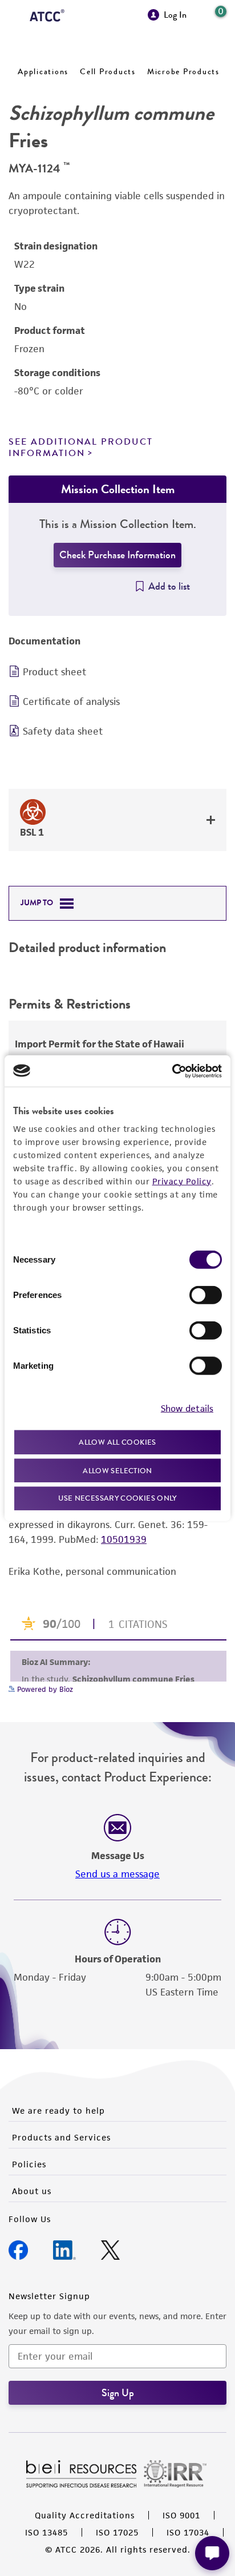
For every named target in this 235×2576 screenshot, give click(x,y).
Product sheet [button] (54, 672)
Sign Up (118, 2393)
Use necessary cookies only (117, 1498)
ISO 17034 (188, 2532)
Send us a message (117, 1874)
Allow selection (117, 1470)
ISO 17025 (117, 2532)
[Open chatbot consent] (212, 2553)
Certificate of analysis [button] (71, 702)
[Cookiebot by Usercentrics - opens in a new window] (172, 1071)
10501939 (124, 1539)
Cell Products (108, 72)
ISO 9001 (181, 2515)
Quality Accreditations (85, 2515)
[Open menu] (15, 16)
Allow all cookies (117, 1442)
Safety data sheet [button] (63, 731)
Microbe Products (183, 72)
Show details (187, 1408)
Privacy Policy (182, 1181)
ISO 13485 (46, 2532)
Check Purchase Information (117, 555)
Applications (43, 72)
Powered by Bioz (44, 1689)
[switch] (206, 1295)
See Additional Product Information (81, 447)
